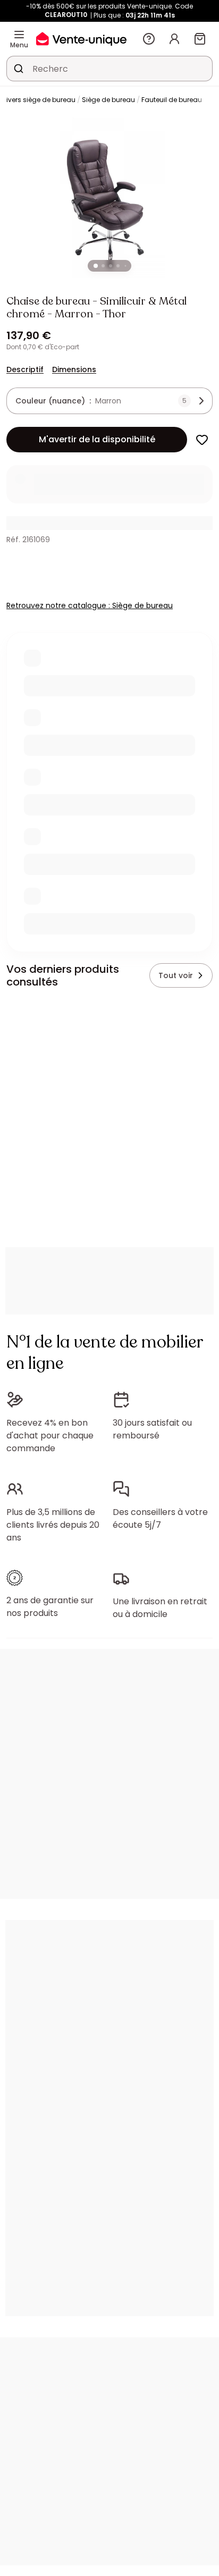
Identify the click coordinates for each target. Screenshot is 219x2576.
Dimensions (74, 369)
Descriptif (25, 369)
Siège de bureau (108, 100)
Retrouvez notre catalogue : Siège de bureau (90, 605)
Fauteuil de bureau (172, 100)
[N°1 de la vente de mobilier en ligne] (81, 39)
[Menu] (19, 35)
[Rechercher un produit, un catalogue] (19, 69)
